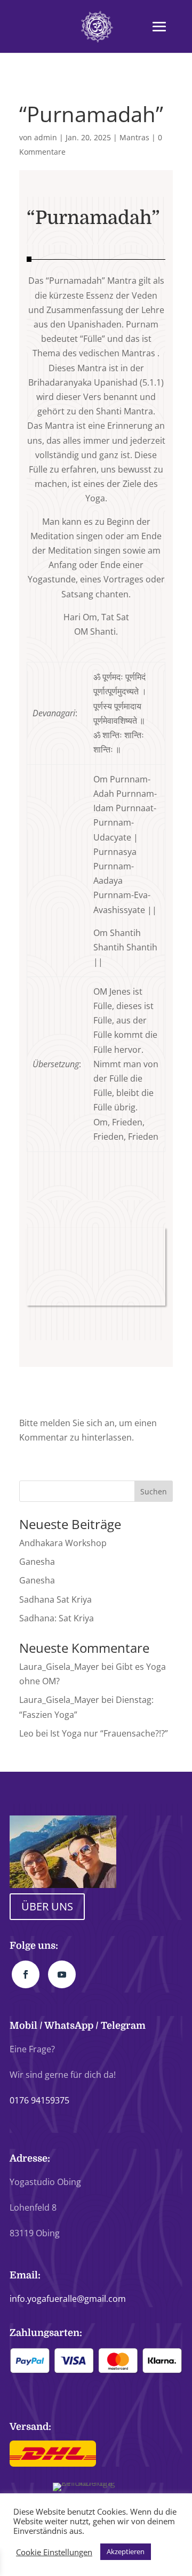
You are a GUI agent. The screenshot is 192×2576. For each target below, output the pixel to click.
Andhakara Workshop (63, 1543)
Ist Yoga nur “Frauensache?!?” (109, 1733)
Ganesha (37, 1562)
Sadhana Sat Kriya (55, 1599)
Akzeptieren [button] (126, 2551)
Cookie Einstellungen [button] (54, 2552)
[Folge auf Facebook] (26, 1974)
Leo (26, 1733)
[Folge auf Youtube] (62, 1974)
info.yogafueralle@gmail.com (68, 2299)
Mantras (134, 137)
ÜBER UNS (47, 1906)
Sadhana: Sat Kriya (57, 1618)
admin (46, 137)
